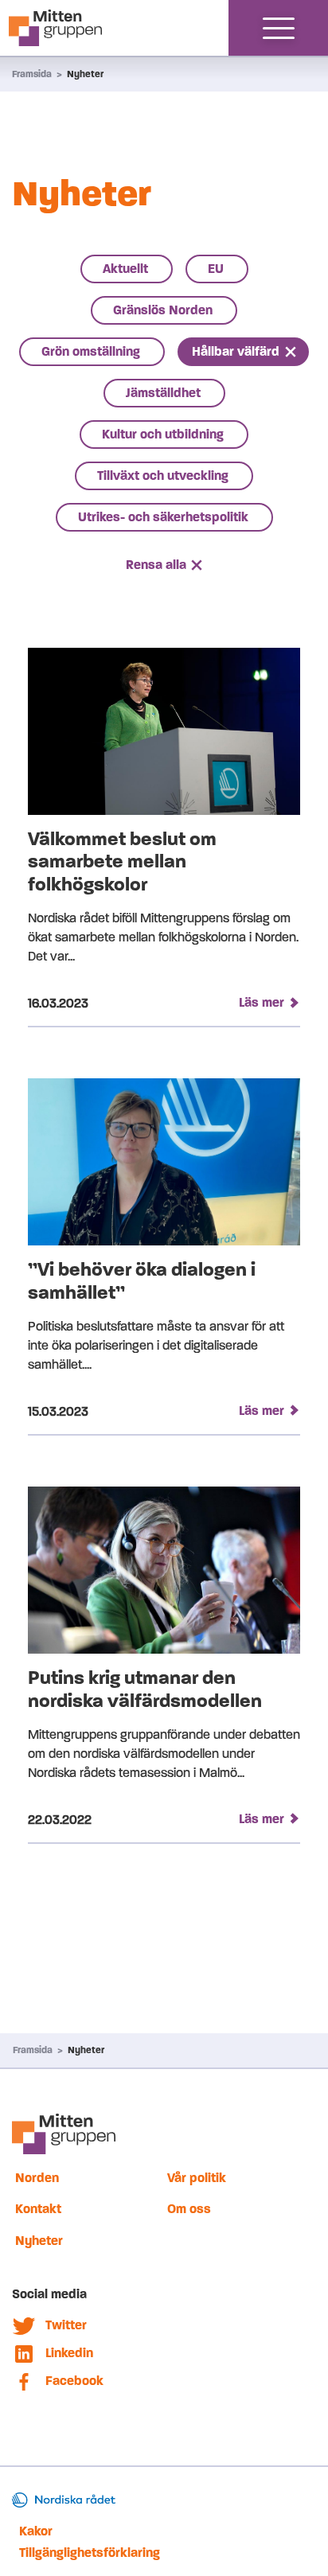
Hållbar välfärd (236, 351)
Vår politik (197, 2178)
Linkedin (69, 2353)
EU (216, 269)
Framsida (32, 74)
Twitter (66, 2325)
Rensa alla (156, 565)
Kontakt (38, 2209)
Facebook (74, 2381)
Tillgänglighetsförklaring (90, 2553)
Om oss (189, 2209)
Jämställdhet (163, 393)
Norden (37, 2178)
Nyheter (85, 74)
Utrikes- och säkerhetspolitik (163, 517)
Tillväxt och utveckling (163, 475)
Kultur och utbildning (163, 434)
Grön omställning (91, 351)
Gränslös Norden (163, 310)
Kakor (36, 2531)
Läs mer (262, 1002)
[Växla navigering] (279, 28)
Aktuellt (125, 269)
